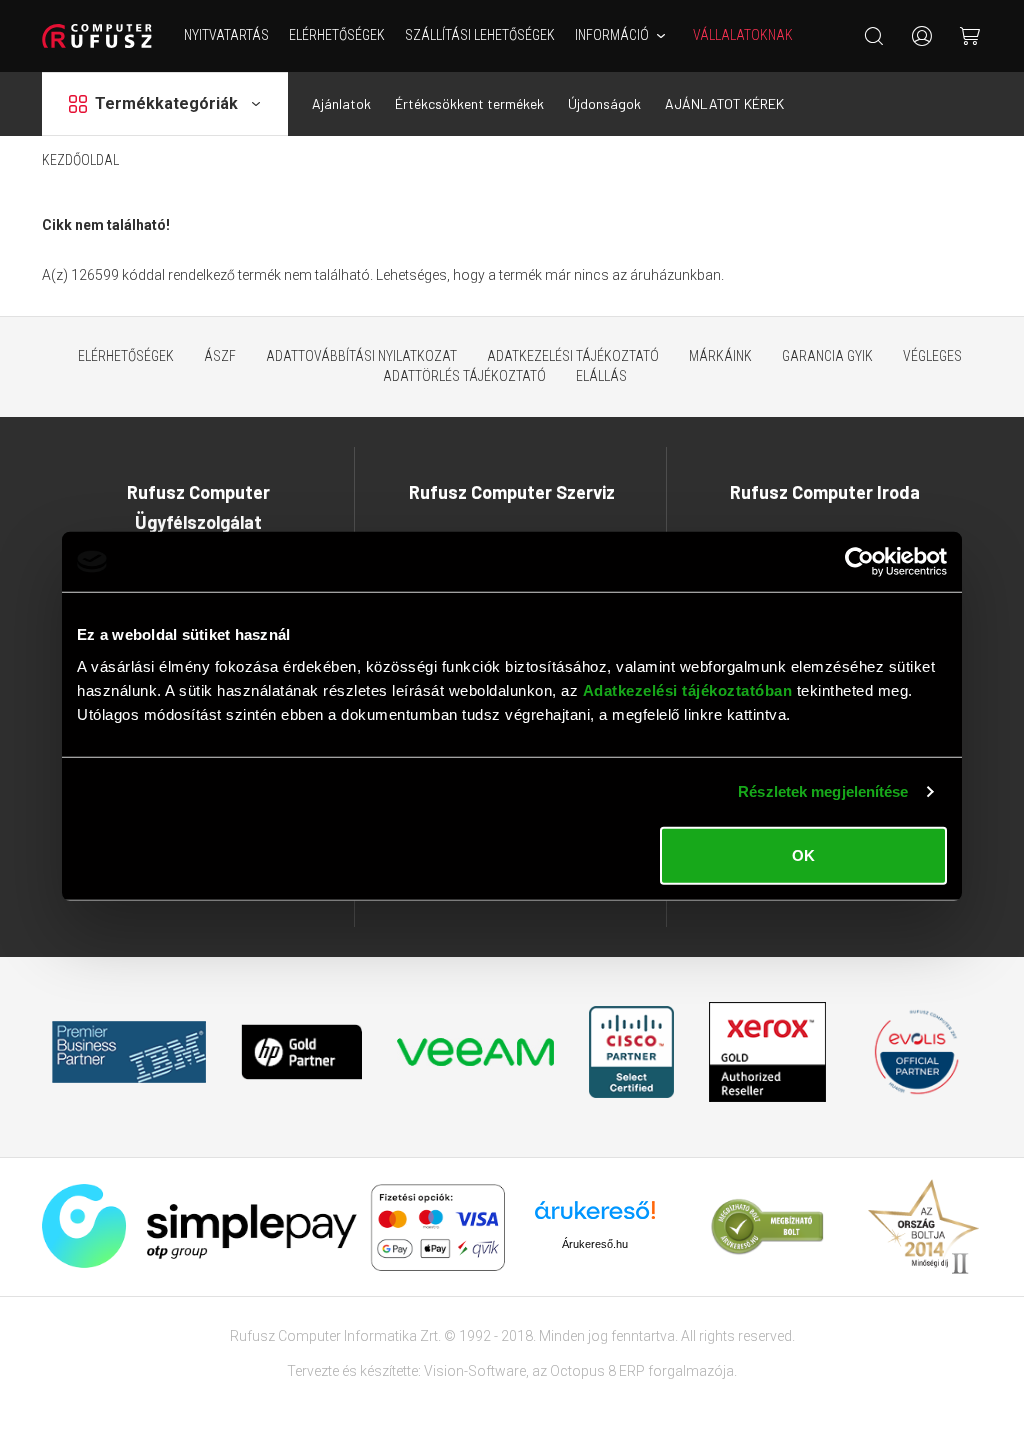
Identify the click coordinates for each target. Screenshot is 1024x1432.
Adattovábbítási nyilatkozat (361, 356)
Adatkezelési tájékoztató (573, 356)
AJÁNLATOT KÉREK (724, 103)
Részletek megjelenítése (823, 791)
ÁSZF (220, 356)
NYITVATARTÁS (226, 35)
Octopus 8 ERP (597, 1371)
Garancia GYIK (827, 356)
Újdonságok (604, 103)
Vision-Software (475, 1371)
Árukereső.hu (595, 1244)
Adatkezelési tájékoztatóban (688, 689)
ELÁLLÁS (601, 376)
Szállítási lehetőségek (480, 35)
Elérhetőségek (337, 35)
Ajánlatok (341, 103)
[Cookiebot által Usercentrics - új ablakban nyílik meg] (859, 562)
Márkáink (720, 356)
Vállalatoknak (743, 35)
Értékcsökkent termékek (469, 103)
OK (803, 854)
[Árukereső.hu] (595, 1217)
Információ (612, 35)
